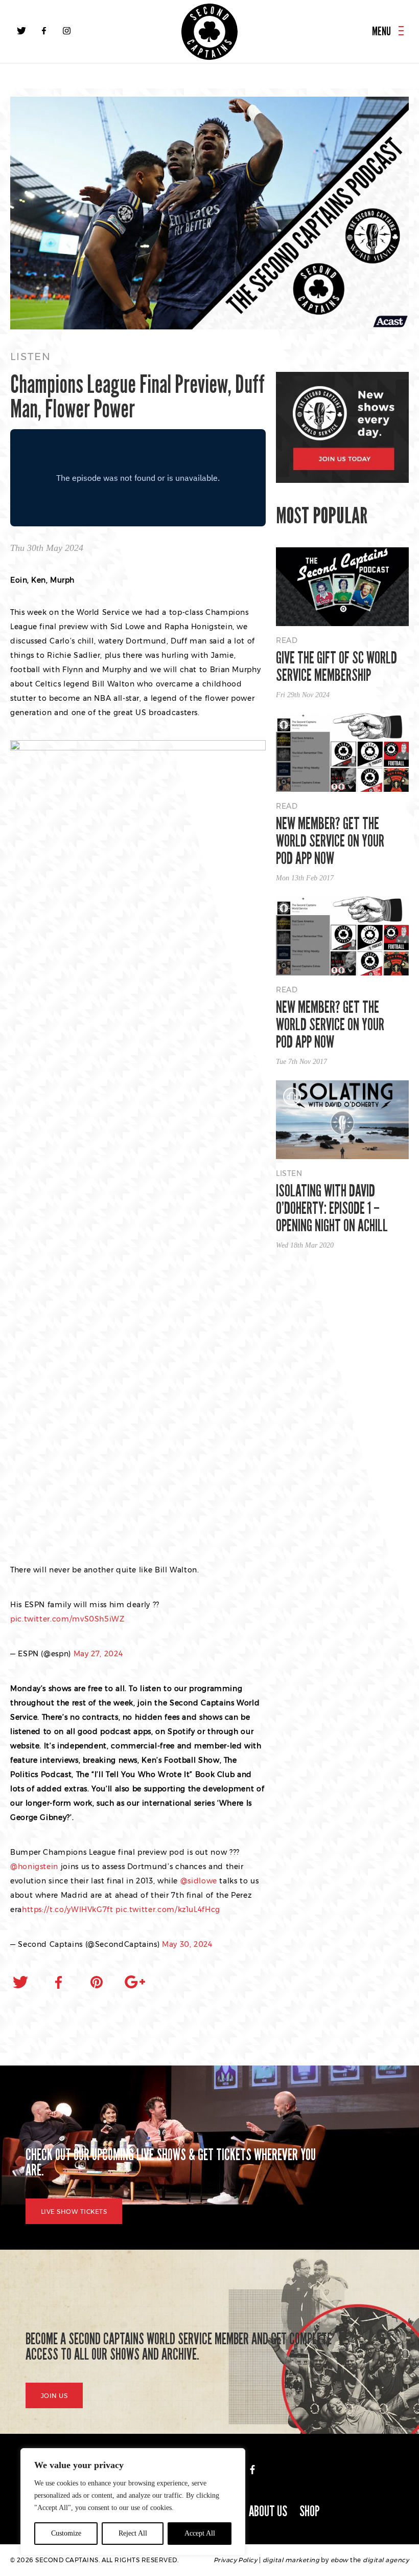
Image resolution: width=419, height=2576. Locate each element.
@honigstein (34, 1867)
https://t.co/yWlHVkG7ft (68, 1909)
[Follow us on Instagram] (66, 31)
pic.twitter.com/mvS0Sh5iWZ (67, 1619)
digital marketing (291, 2560)
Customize (66, 2533)
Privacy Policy (236, 2560)
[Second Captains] (209, 32)
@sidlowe (199, 1881)
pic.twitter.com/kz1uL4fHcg (168, 1909)
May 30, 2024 (187, 1944)
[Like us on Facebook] (44, 31)
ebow (340, 2560)
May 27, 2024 (98, 1654)
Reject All (133, 2533)
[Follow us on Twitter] (21, 31)
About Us (268, 2511)
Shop (310, 2511)
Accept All (200, 2533)
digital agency (386, 2560)
